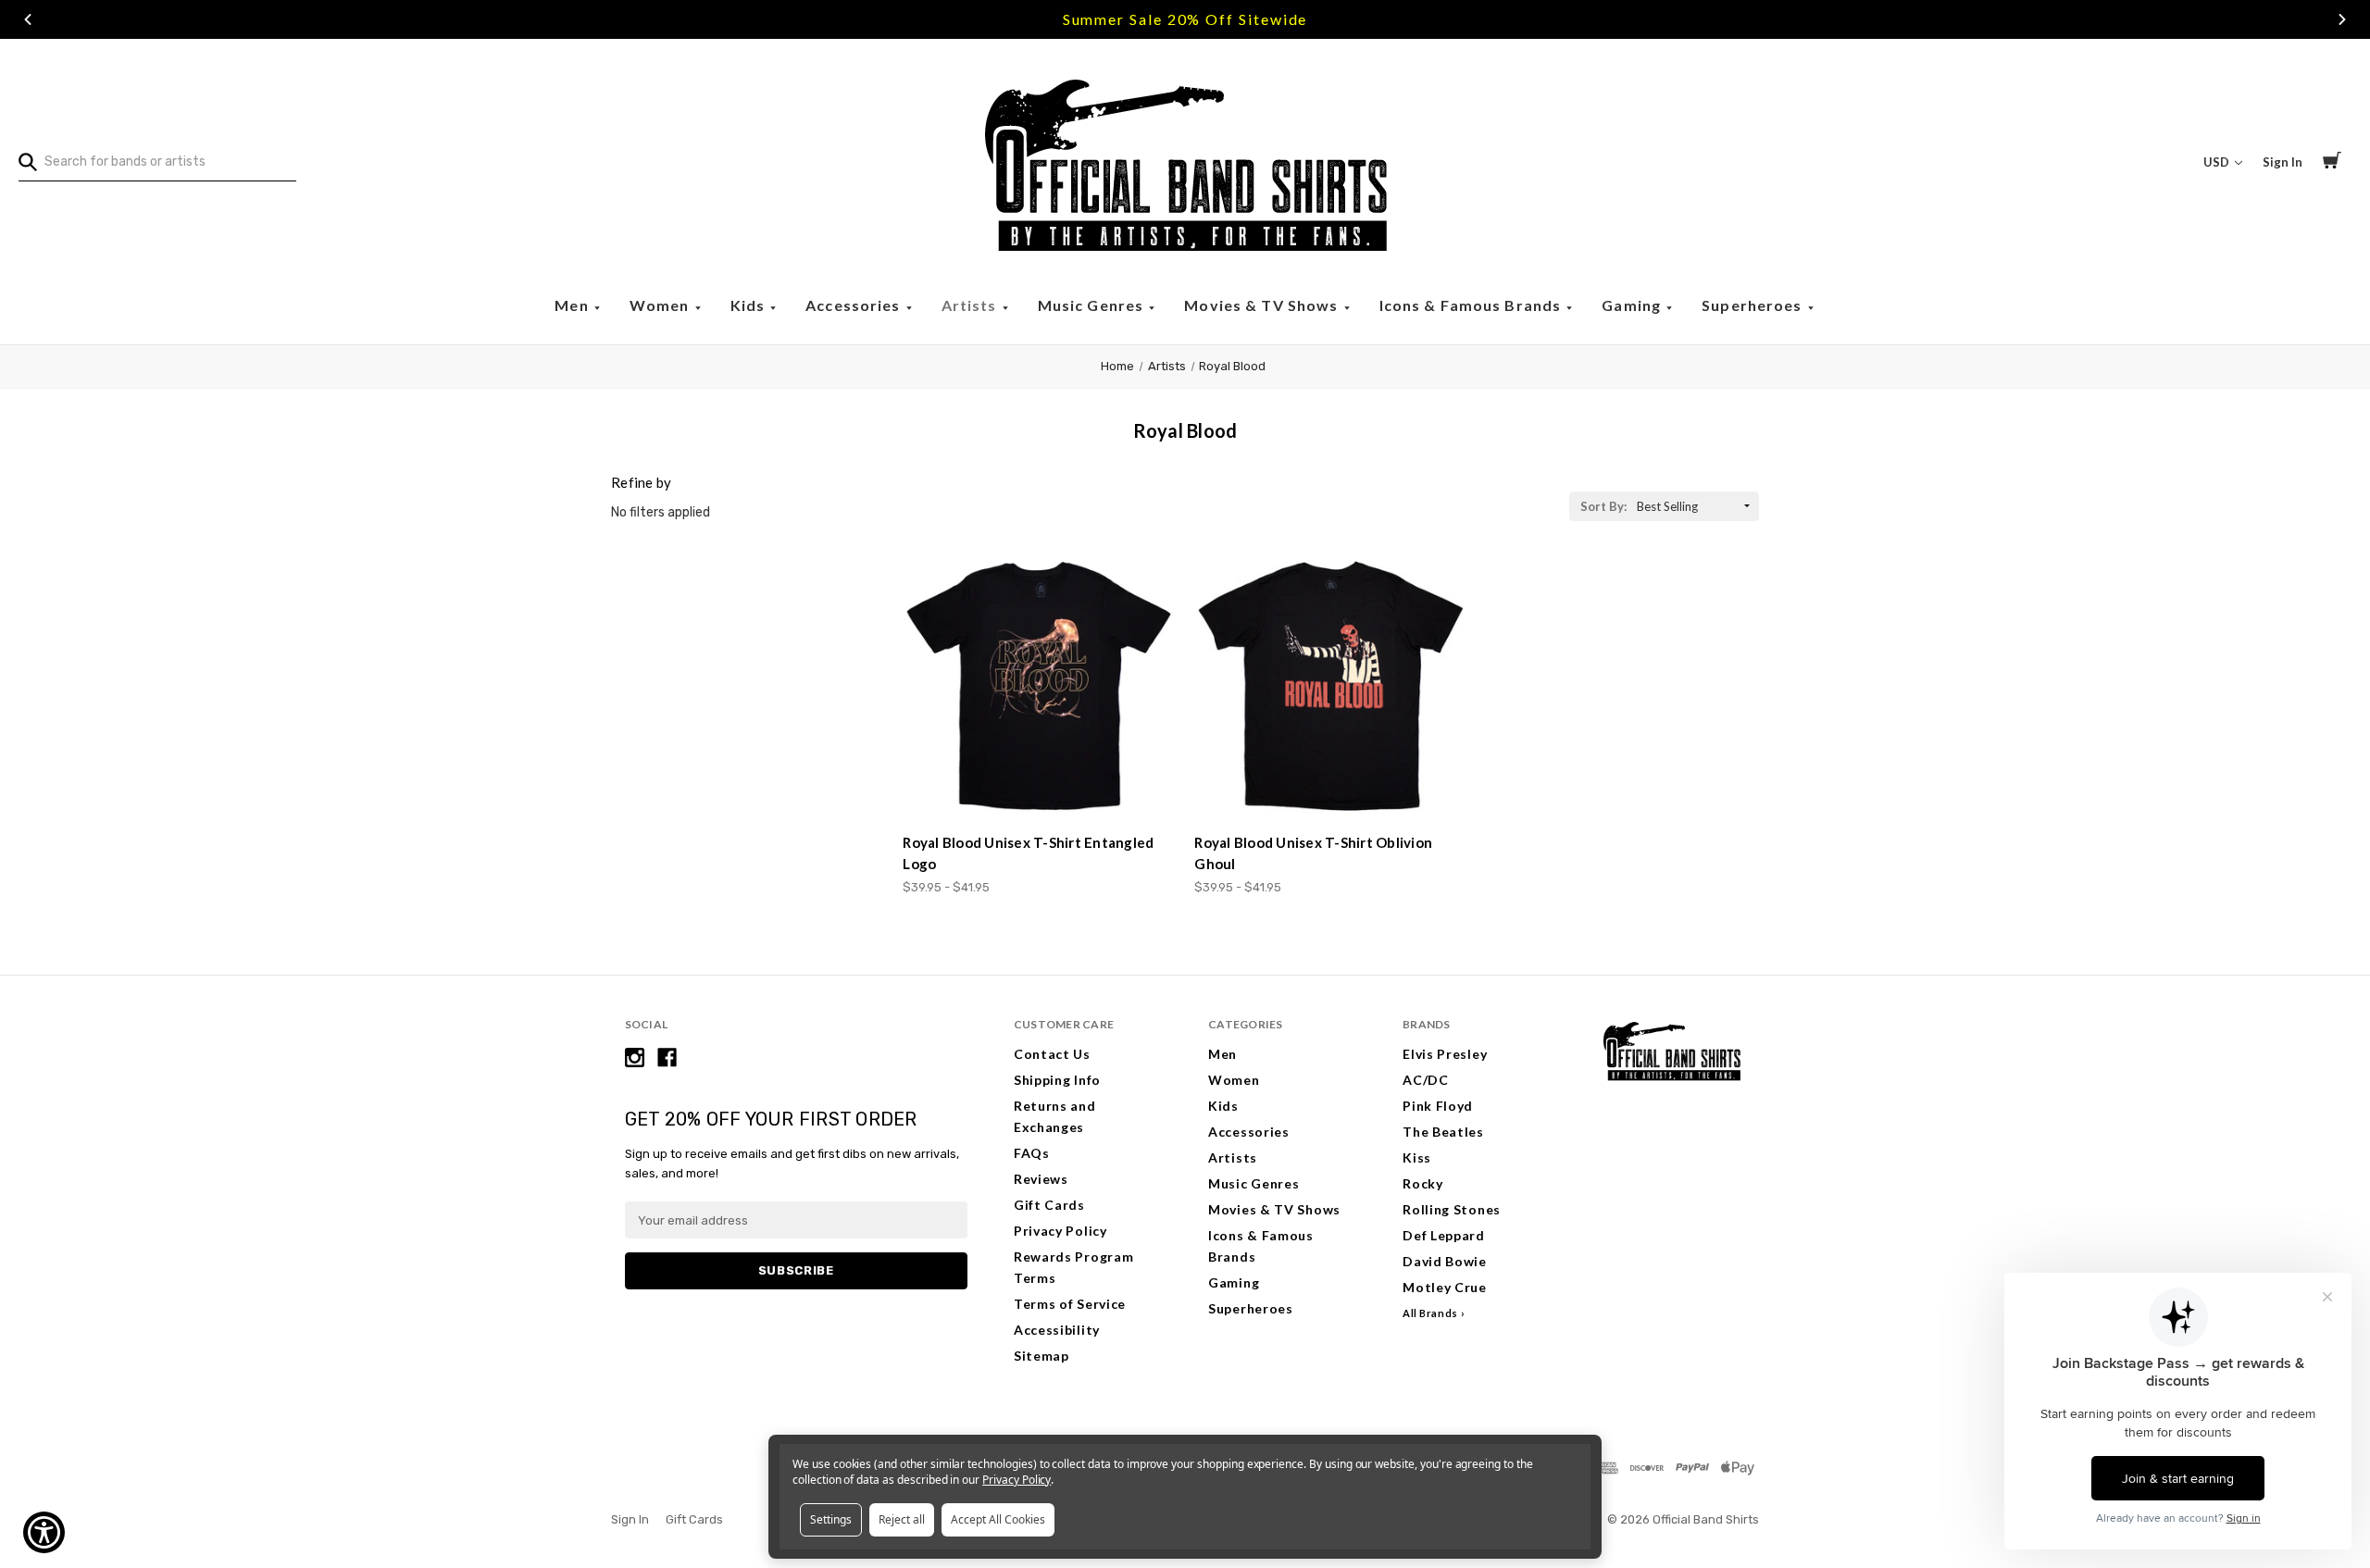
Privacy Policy (1060, 1231)
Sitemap (1042, 1356)
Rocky (1423, 1183)
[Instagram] (635, 1058)
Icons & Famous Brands (1472, 305)
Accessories (855, 305)
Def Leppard (1444, 1235)
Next (2342, 19)
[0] (2332, 163)
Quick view (1040, 785)
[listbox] (1696, 506)
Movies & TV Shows (1263, 305)
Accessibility (1057, 1330)
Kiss (1417, 1157)
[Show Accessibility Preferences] (44, 1532)
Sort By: (1603, 506)
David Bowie (1445, 1261)
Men (574, 305)
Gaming (1633, 305)
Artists (971, 305)
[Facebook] (667, 1058)
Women (661, 305)
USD (2218, 162)
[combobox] (157, 162)
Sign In (2283, 162)
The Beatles (1443, 1132)
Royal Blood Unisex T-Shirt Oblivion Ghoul (1313, 853)
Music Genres (1093, 305)
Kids (750, 305)
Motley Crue (1445, 1287)
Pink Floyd (1438, 1106)
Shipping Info (1057, 1080)
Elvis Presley (1445, 1054)
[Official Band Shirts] (1185, 162)
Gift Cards (1049, 1205)
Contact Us (1052, 1054)
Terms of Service (1070, 1304)
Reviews (1041, 1179)
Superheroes (1754, 305)
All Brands (1430, 1313)
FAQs (1032, 1153)
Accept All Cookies (998, 1519)
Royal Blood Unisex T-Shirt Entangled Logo (1028, 853)
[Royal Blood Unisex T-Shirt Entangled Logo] (1039, 686)
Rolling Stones (1452, 1209)
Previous (28, 19)
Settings (831, 1519)
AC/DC (1426, 1080)
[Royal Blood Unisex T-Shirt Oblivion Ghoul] (1330, 686)
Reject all (902, 1519)
